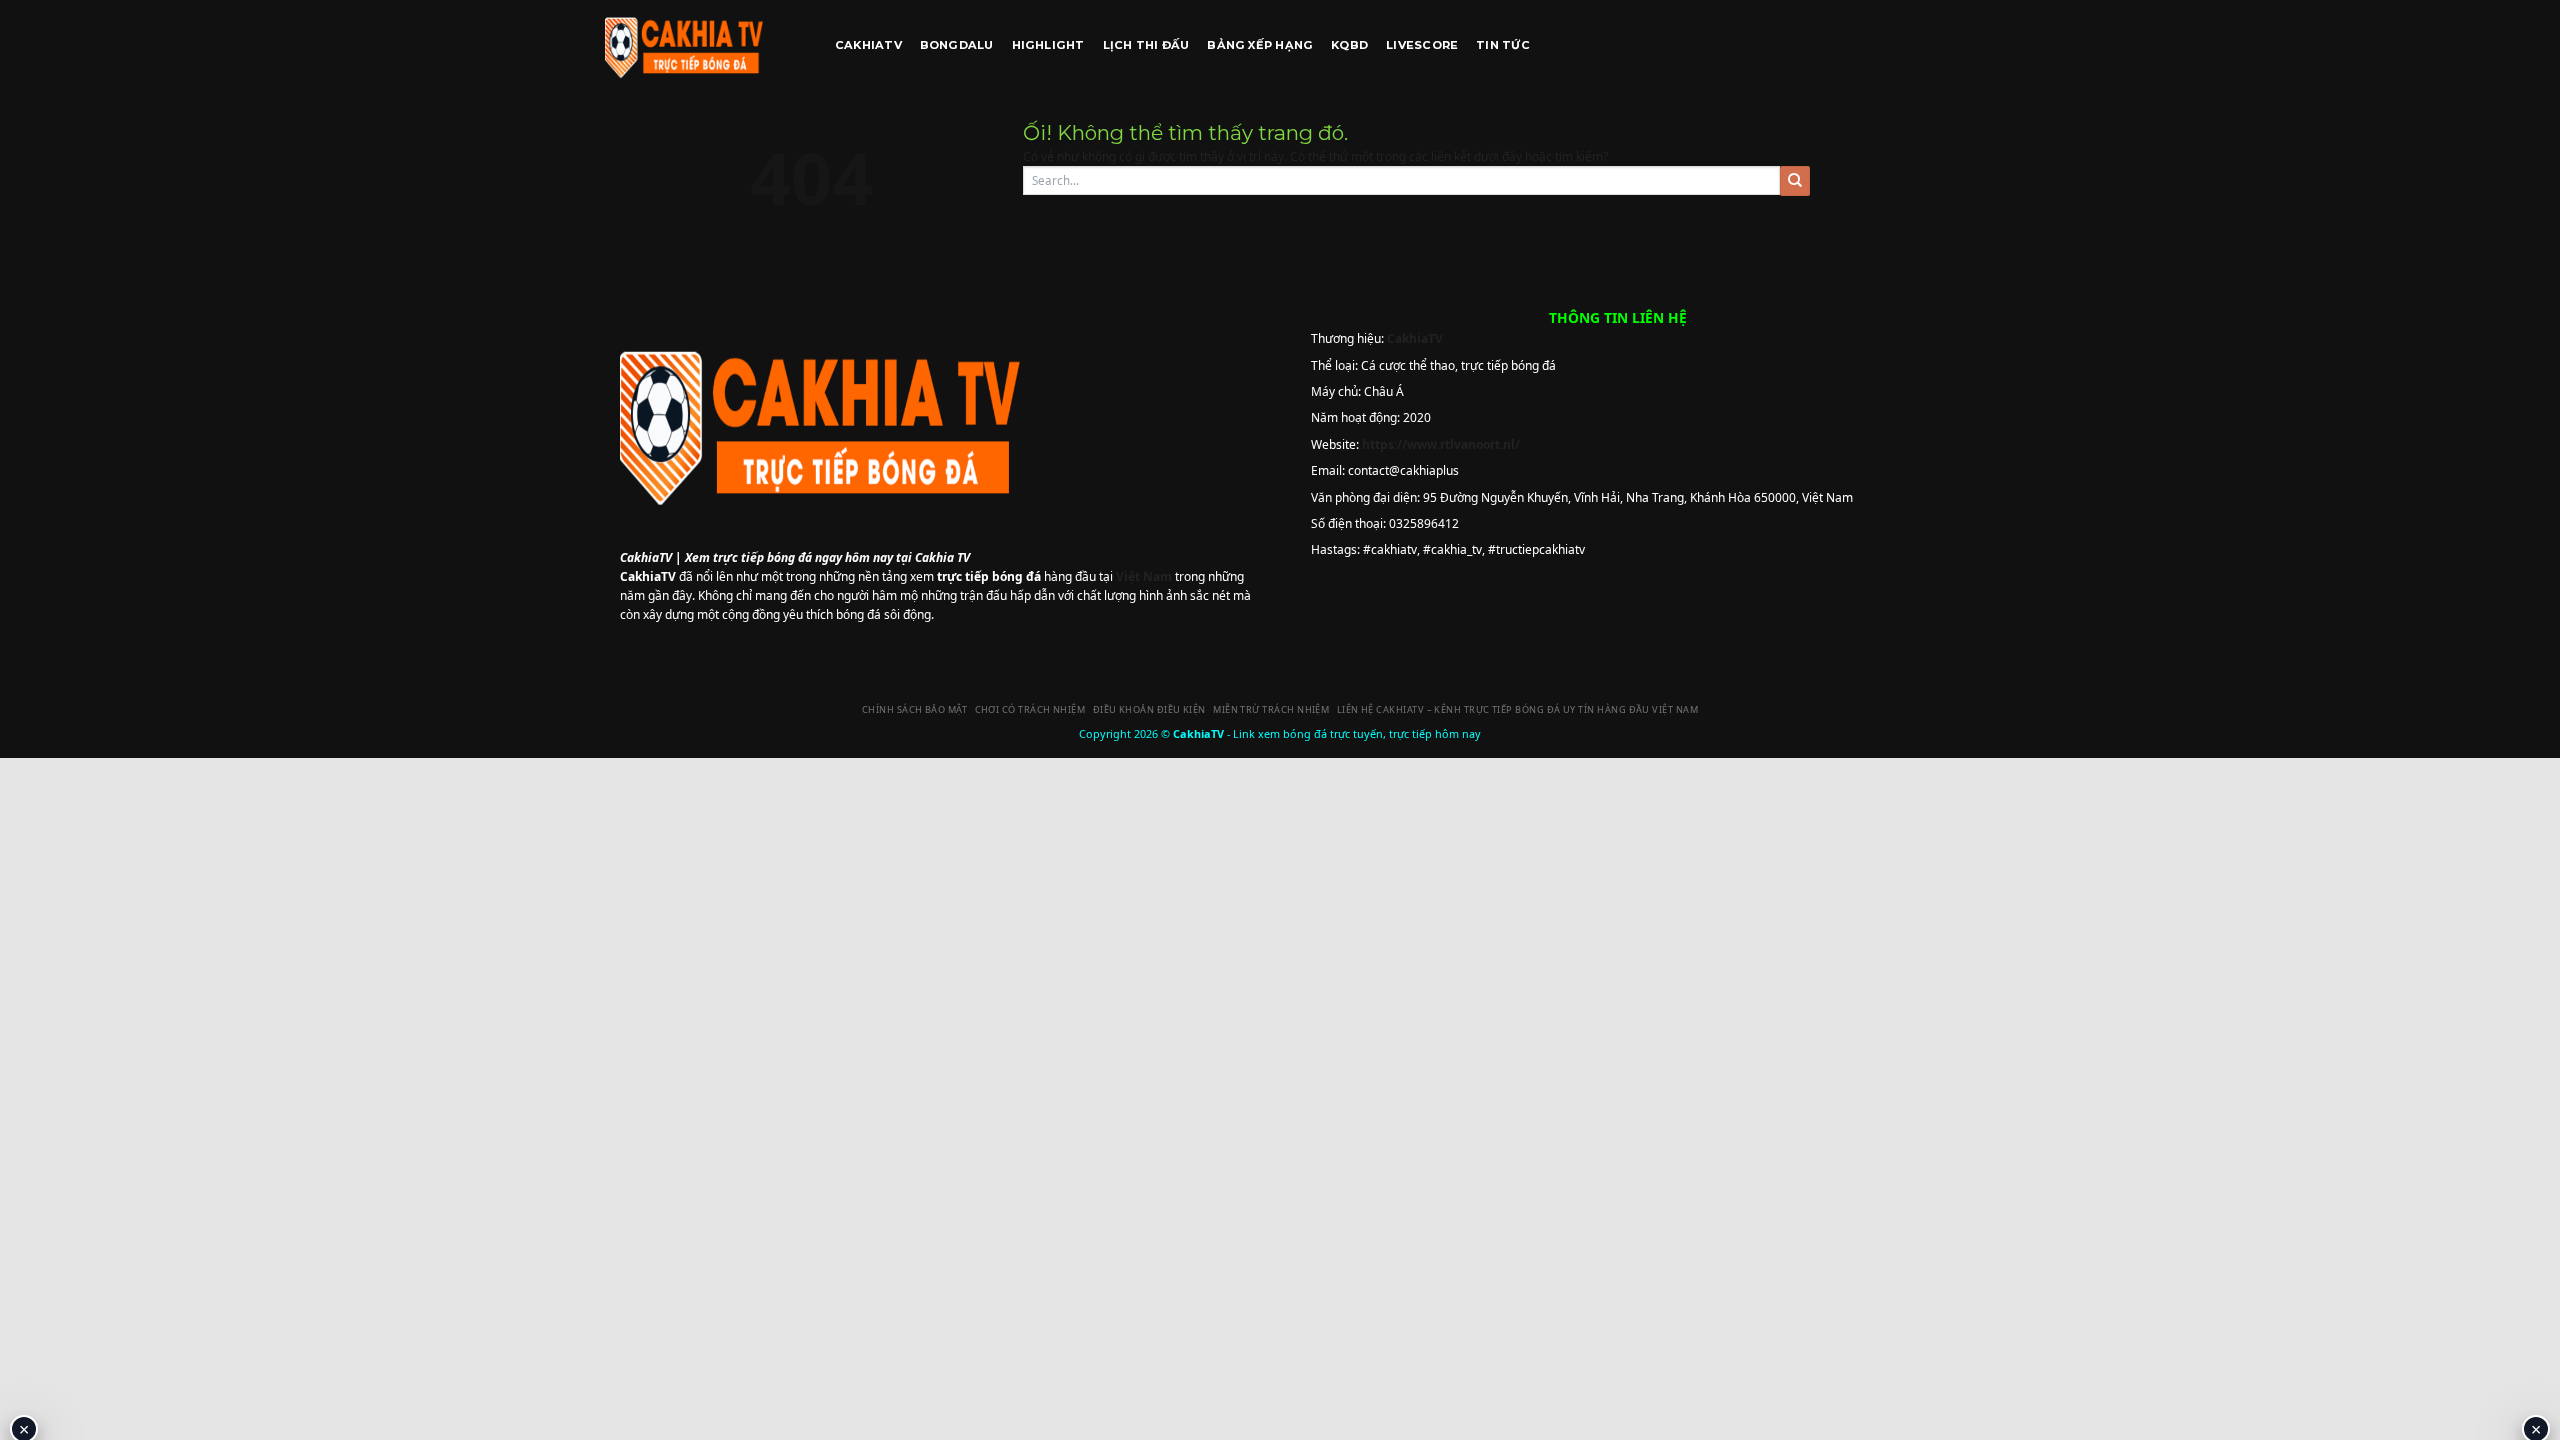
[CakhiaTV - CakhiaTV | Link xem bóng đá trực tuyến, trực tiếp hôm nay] (705, 45)
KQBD (1349, 45)
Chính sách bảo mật (914, 709)
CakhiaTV (868, 45)
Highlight (1048, 45)
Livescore (1422, 45)
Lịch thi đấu (1146, 45)
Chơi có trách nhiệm (1030, 709)
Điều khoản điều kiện (1149, 709)
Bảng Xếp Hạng (1260, 45)
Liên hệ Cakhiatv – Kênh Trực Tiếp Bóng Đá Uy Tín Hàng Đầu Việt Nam (1517, 709)
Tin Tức (1503, 45)
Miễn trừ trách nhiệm (1271, 709)
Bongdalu (957, 45)
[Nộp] (1795, 181)
